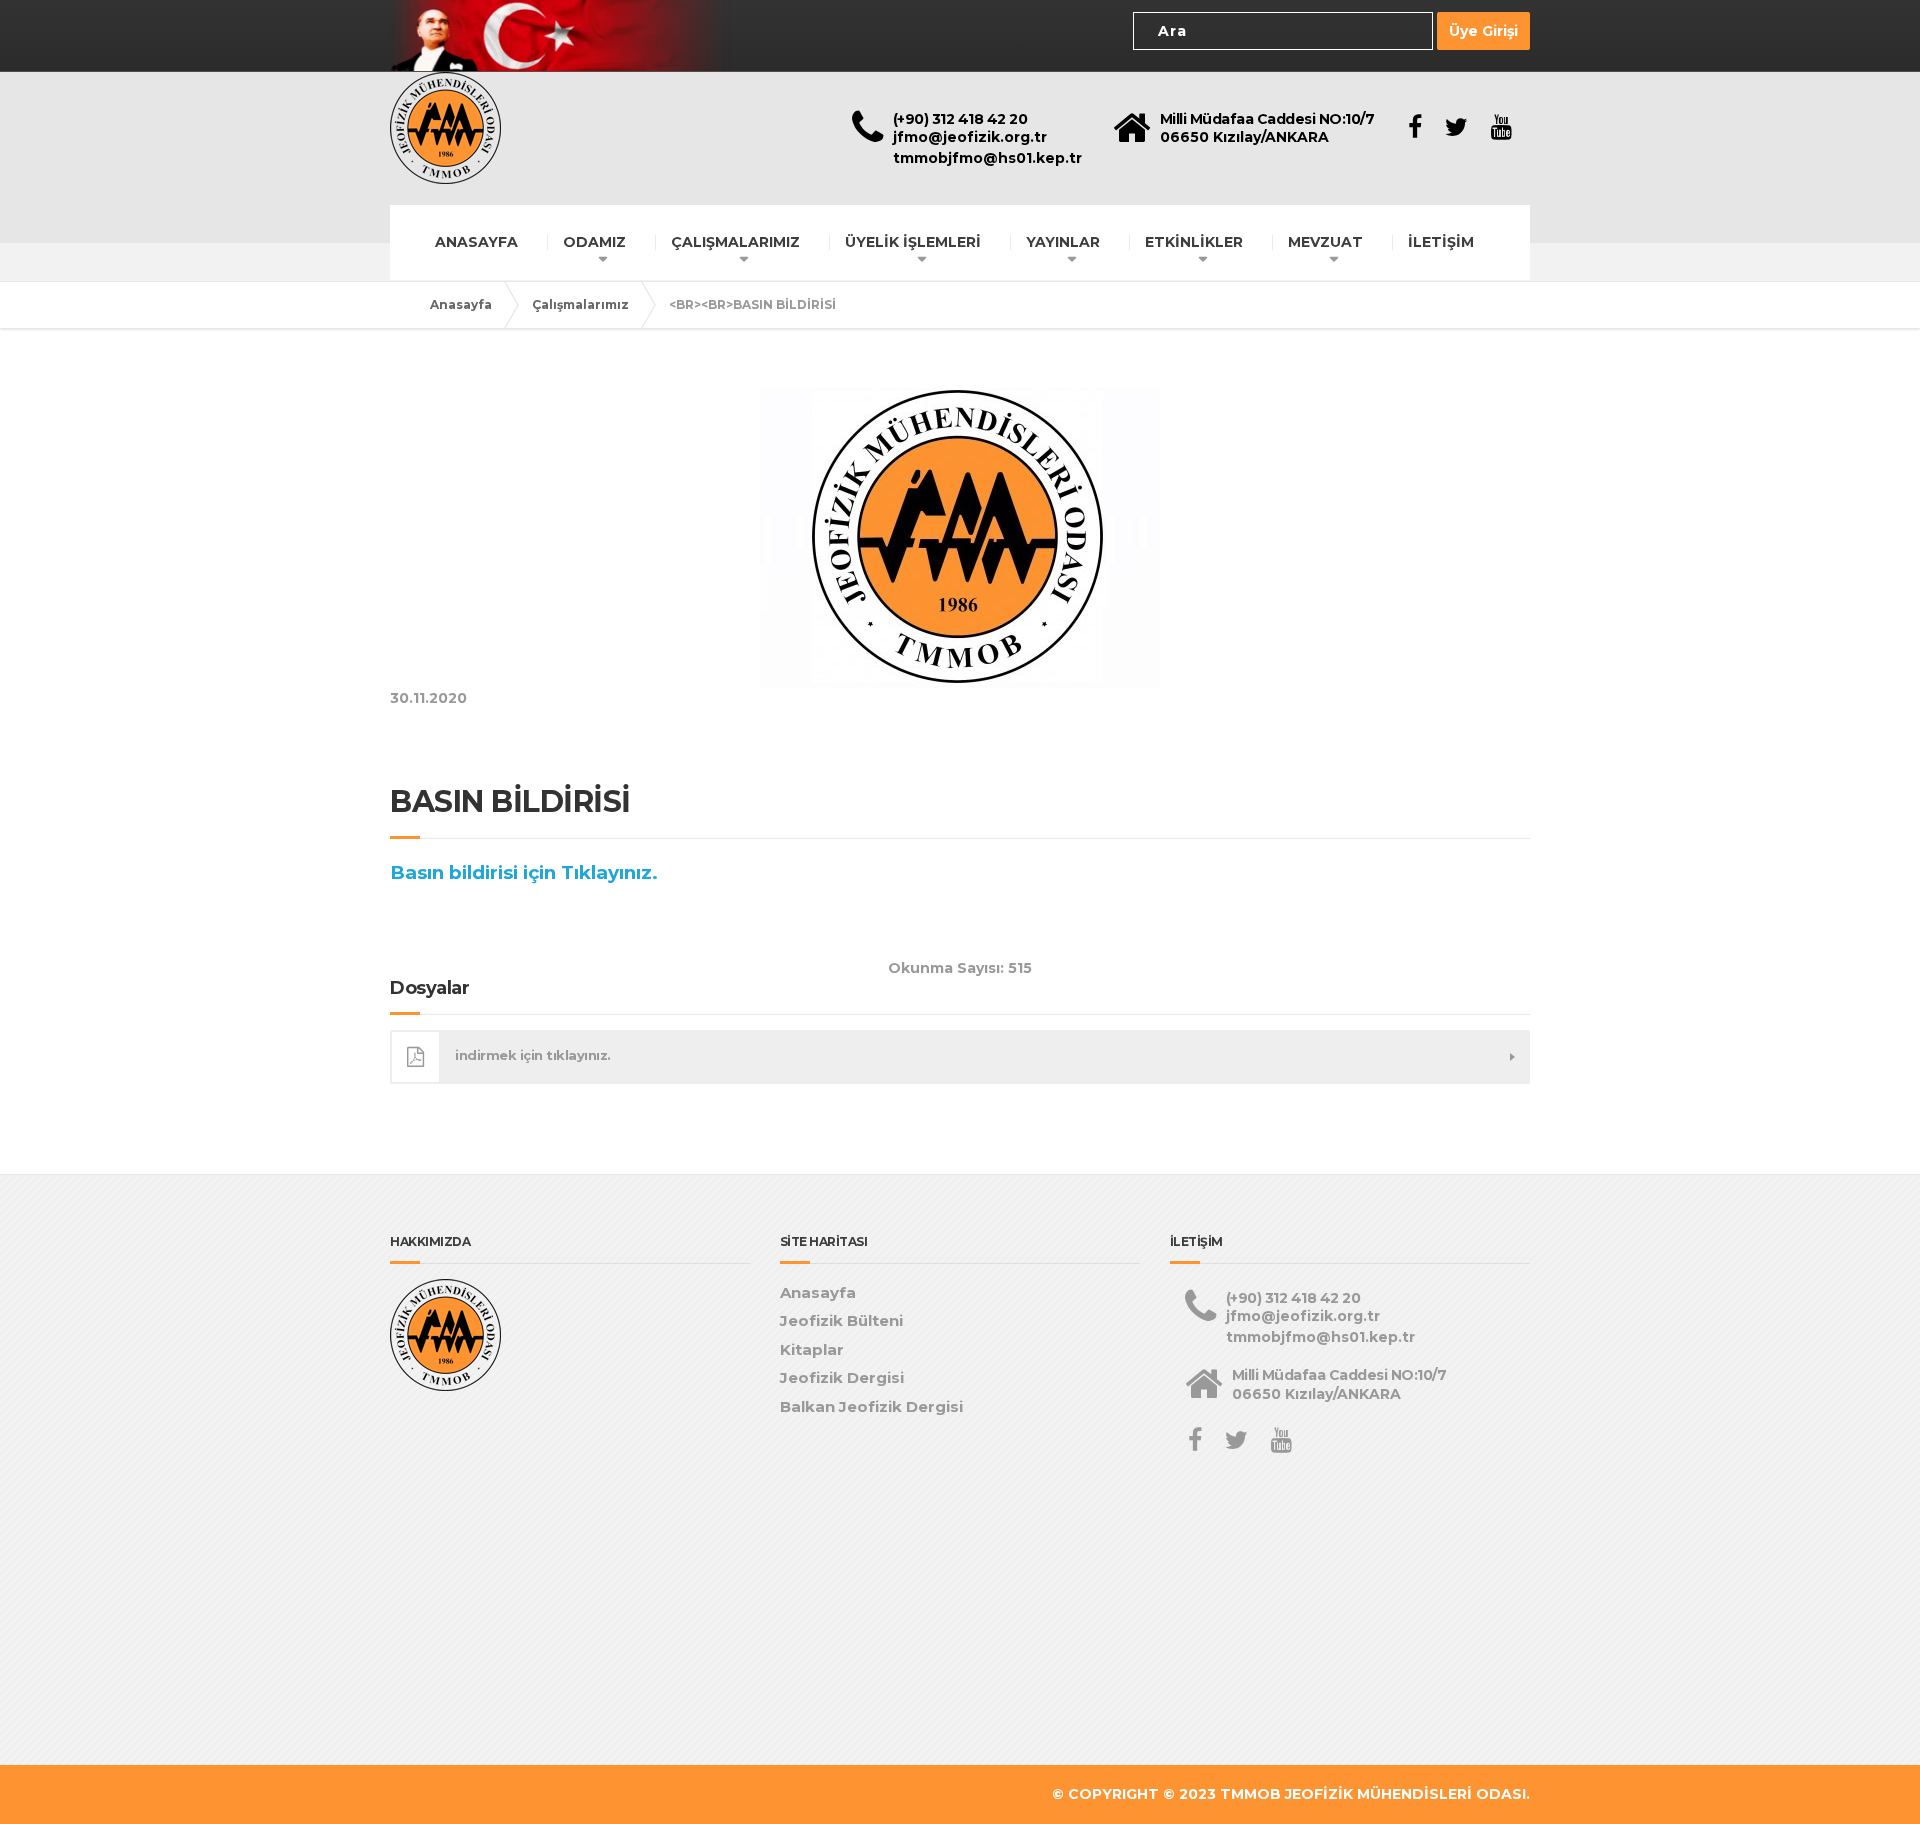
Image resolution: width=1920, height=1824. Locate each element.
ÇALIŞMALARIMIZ (735, 242)
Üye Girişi (1483, 31)
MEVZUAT (1325, 242)
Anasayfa (461, 304)
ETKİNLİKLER (1194, 242)
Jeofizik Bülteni (841, 1320)
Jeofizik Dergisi (842, 1377)
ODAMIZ (594, 242)
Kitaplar (812, 1349)
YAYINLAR (1063, 242)
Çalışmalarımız (580, 304)
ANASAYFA (476, 242)
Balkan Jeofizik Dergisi (871, 1406)
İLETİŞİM (1441, 242)
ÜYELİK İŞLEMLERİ (913, 242)
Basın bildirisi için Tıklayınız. (526, 872)
